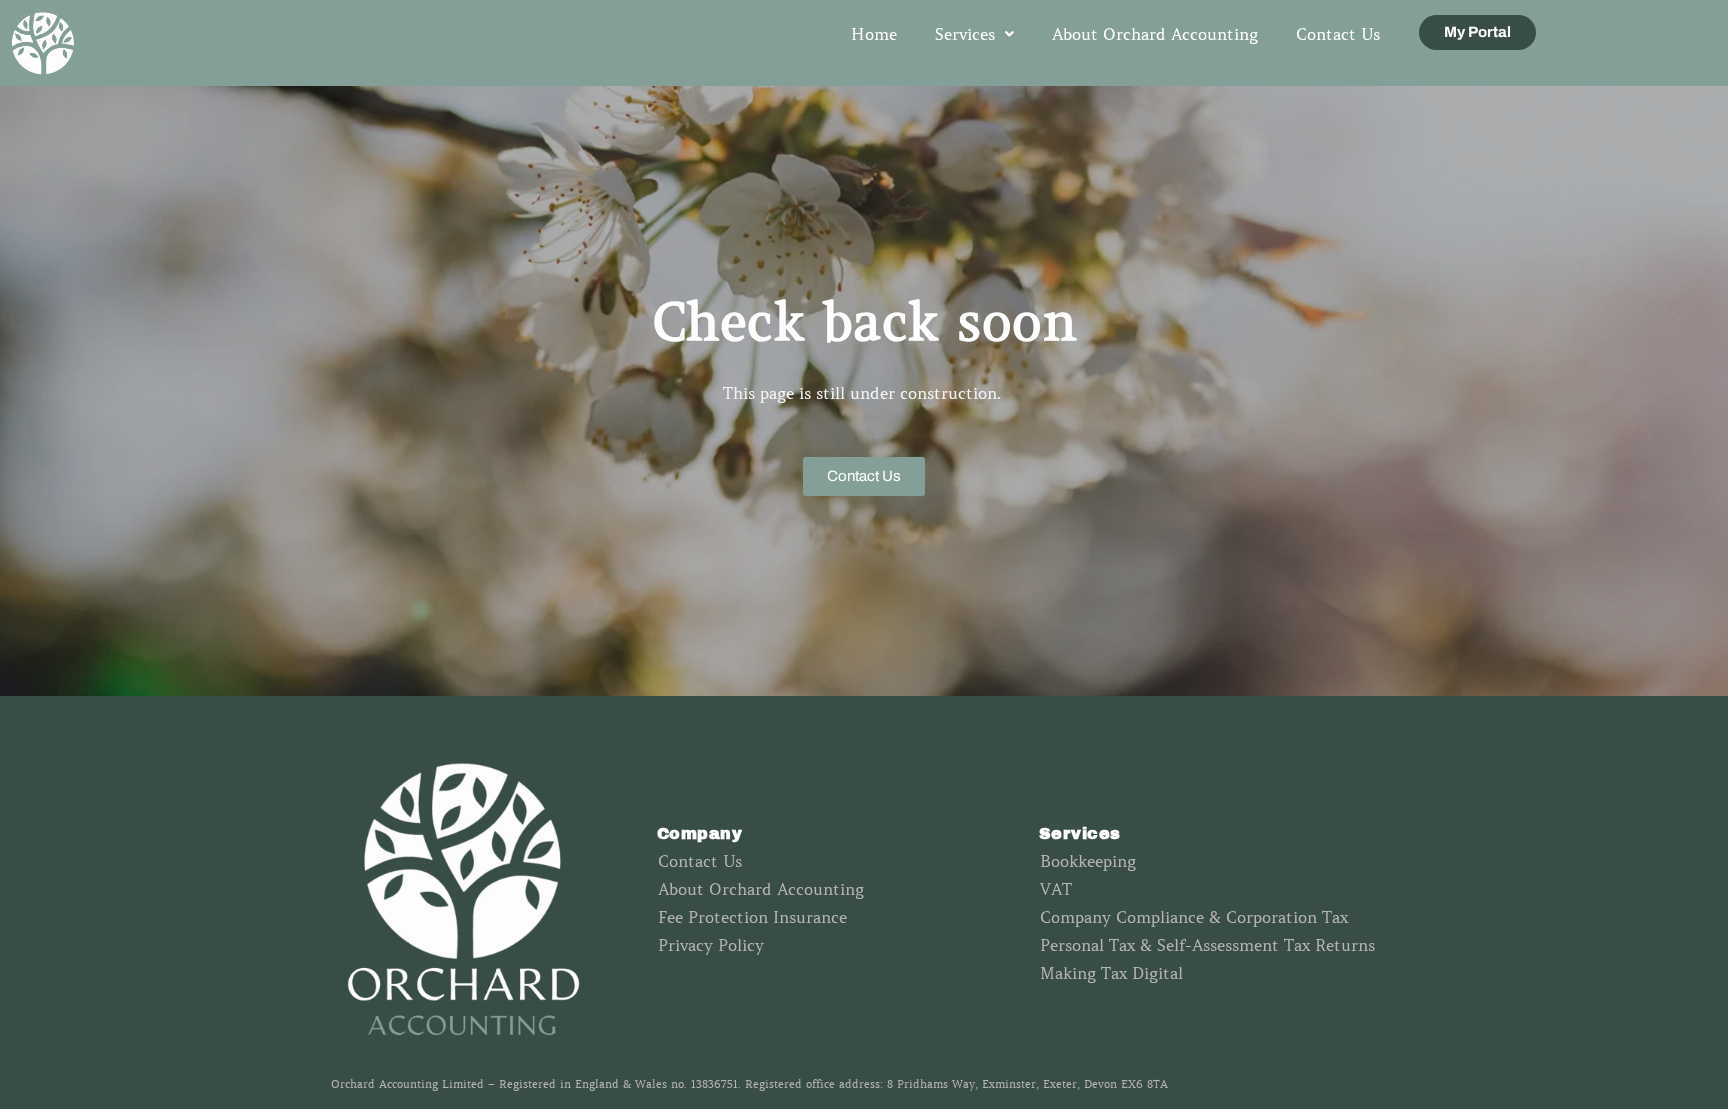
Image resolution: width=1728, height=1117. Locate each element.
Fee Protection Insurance (752, 917)
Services (965, 34)
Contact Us (1338, 34)
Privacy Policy (711, 945)
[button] (974, 34)
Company (700, 833)
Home (874, 34)
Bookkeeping (1088, 861)
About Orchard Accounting (1155, 34)
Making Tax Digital (1111, 973)
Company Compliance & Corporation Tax (1194, 917)
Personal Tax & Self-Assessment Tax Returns (1207, 945)
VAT (1056, 889)
